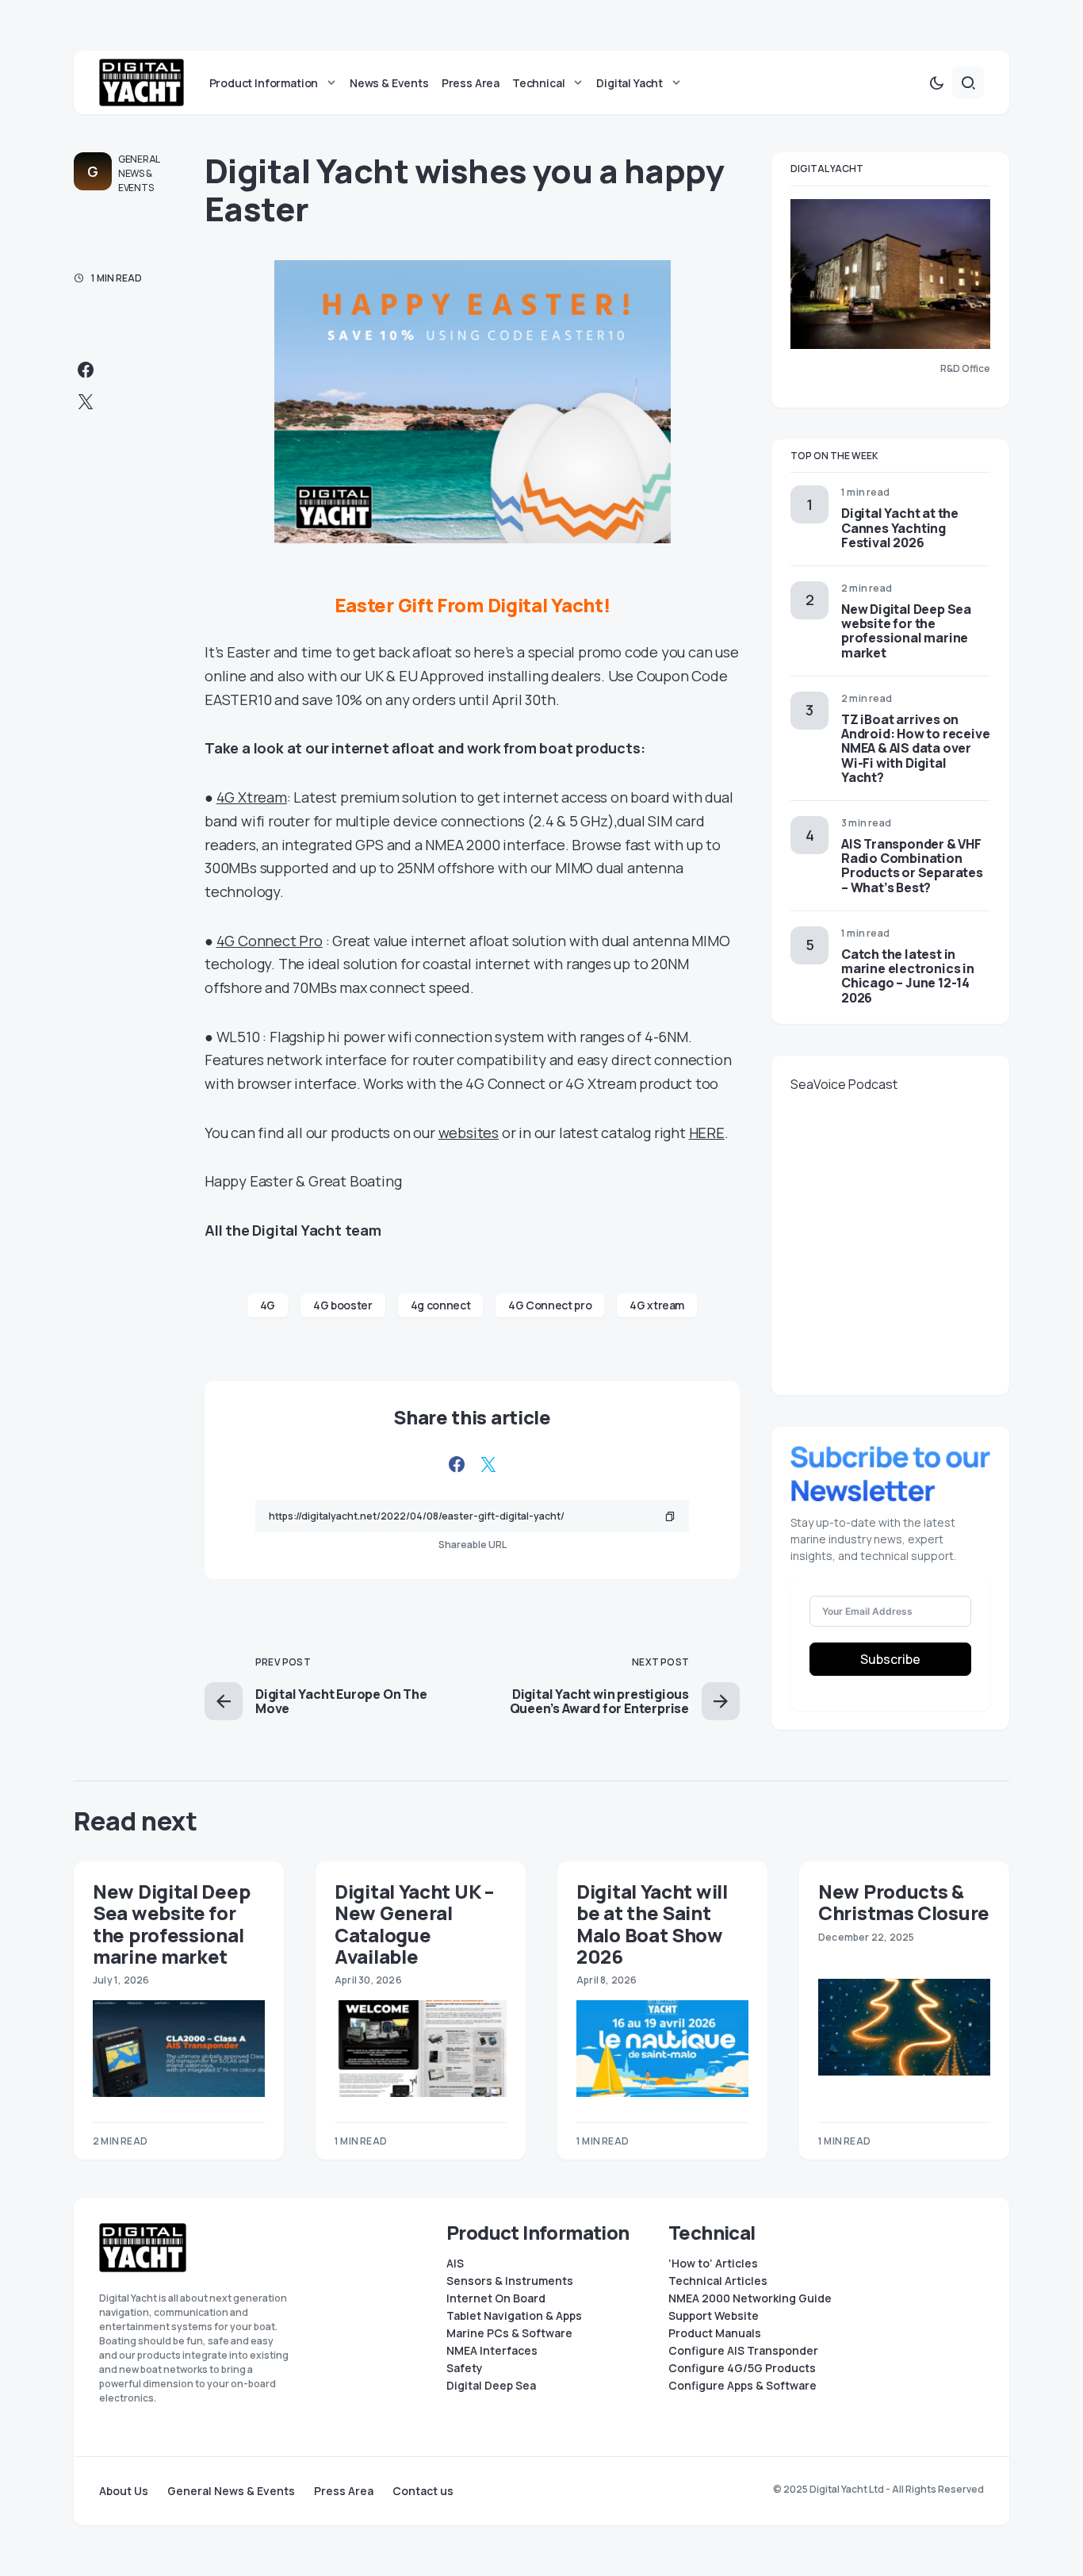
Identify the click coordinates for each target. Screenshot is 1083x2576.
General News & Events (139, 173)
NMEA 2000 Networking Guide (750, 2298)
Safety (465, 2368)
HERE (707, 1133)
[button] (936, 82)
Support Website (714, 2316)
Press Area (344, 2491)
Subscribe (890, 1659)
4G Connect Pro (270, 941)
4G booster (343, 1305)
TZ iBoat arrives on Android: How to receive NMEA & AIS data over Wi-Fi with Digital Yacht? (915, 748)
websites (469, 1133)
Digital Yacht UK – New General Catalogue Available (414, 1924)
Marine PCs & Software (509, 2333)
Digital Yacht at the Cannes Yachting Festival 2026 (900, 527)
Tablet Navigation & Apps (514, 2316)
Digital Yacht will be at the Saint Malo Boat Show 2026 (652, 1924)
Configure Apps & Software (742, 2386)
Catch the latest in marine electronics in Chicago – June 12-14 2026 (908, 976)
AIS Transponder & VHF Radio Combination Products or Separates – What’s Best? (912, 866)
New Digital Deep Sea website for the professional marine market (906, 631)
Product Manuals (715, 2333)
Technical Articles (718, 2281)
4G (268, 1305)
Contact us (423, 2491)
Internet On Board (496, 2298)
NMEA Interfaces (492, 2351)
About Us (124, 2491)
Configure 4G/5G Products (742, 2368)
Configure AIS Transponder (743, 2351)
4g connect (441, 1305)
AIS (455, 2264)
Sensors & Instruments (510, 2281)
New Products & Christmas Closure (904, 1902)
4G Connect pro (550, 1305)
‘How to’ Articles (713, 2264)
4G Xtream (252, 797)
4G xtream (657, 1305)
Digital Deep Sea (491, 2386)
